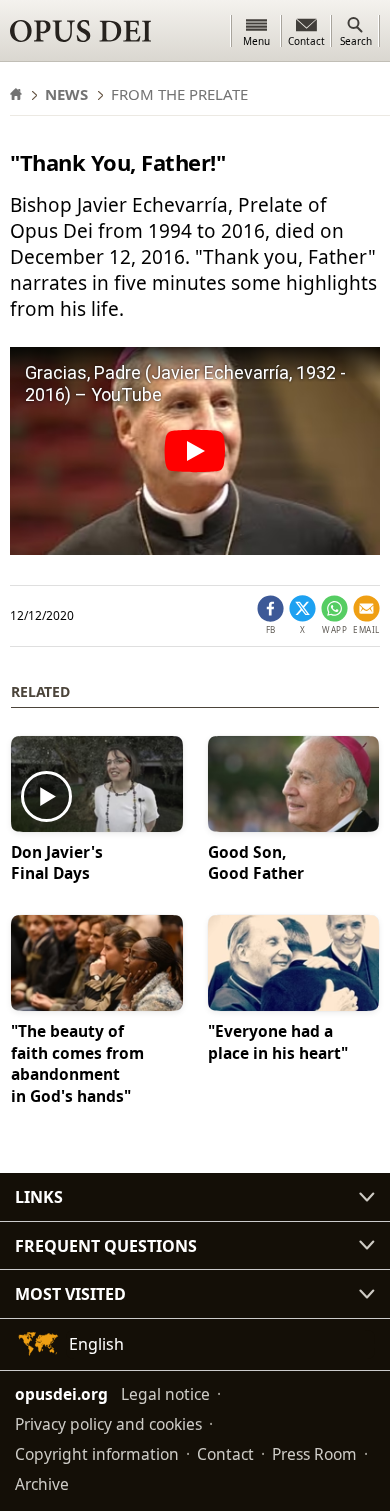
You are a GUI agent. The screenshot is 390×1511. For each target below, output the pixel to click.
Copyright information (97, 1454)
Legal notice (165, 1394)
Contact (225, 1454)
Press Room (314, 1454)
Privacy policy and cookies (108, 1424)
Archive (42, 1484)
